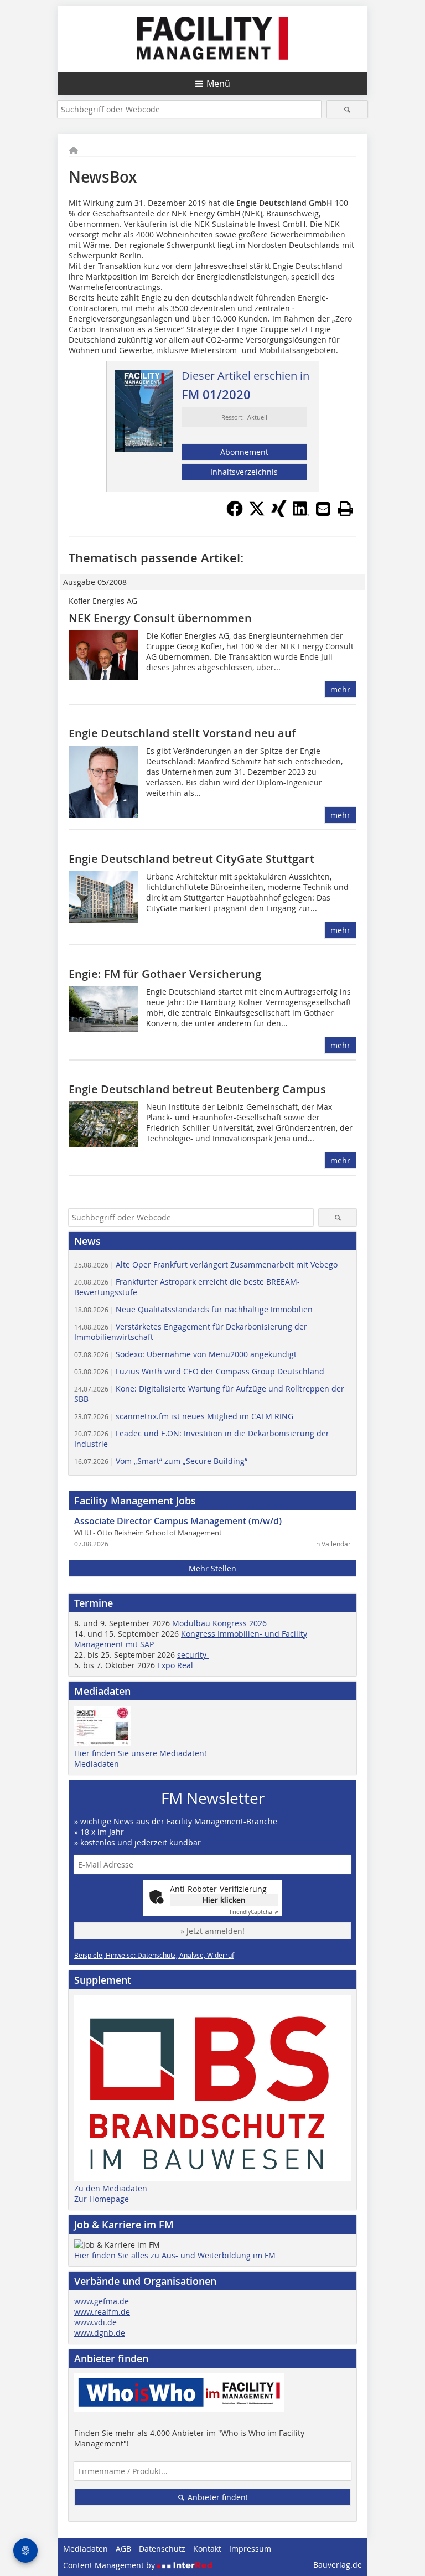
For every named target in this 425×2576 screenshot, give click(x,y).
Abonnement (244, 452)
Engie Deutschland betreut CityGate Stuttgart (191, 859)
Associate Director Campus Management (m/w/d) (178, 1521)
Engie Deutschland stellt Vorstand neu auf (182, 733)
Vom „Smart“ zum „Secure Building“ (161, 1461)
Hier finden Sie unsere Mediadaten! (140, 1753)
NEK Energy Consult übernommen (160, 618)
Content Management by (110, 2565)
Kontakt (207, 2549)
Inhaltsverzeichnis (244, 472)
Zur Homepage (102, 2199)
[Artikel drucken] (345, 509)
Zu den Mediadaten (111, 2188)
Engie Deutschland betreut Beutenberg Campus (197, 1089)
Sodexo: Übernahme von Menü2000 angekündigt (185, 1354)
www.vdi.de (95, 2322)
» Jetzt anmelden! (212, 1931)
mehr (340, 689)
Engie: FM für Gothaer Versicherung (165, 974)
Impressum (250, 2549)
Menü (218, 84)
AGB (123, 2549)
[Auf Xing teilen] (279, 514)
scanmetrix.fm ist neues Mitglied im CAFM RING (184, 1416)
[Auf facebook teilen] (235, 514)
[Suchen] (347, 109)
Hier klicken (224, 1900)
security (193, 1655)
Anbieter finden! (217, 2497)
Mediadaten (97, 1764)
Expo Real (175, 1665)
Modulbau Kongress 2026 (219, 1623)
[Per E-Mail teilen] (323, 509)
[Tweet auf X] (257, 514)
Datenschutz (162, 2549)
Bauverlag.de (338, 2565)
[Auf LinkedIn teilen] (301, 514)
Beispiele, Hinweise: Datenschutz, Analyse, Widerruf (154, 1955)
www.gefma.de (102, 2301)
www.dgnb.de (100, 2333)
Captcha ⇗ (254, 1912)
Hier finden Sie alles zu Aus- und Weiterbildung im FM (175, 2255)
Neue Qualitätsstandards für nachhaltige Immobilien (193, 1309)
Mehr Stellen (212, 1568)
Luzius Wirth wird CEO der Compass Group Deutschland (199, 1371)
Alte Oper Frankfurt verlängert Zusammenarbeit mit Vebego (206, 1264)
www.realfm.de (102, 2312)
